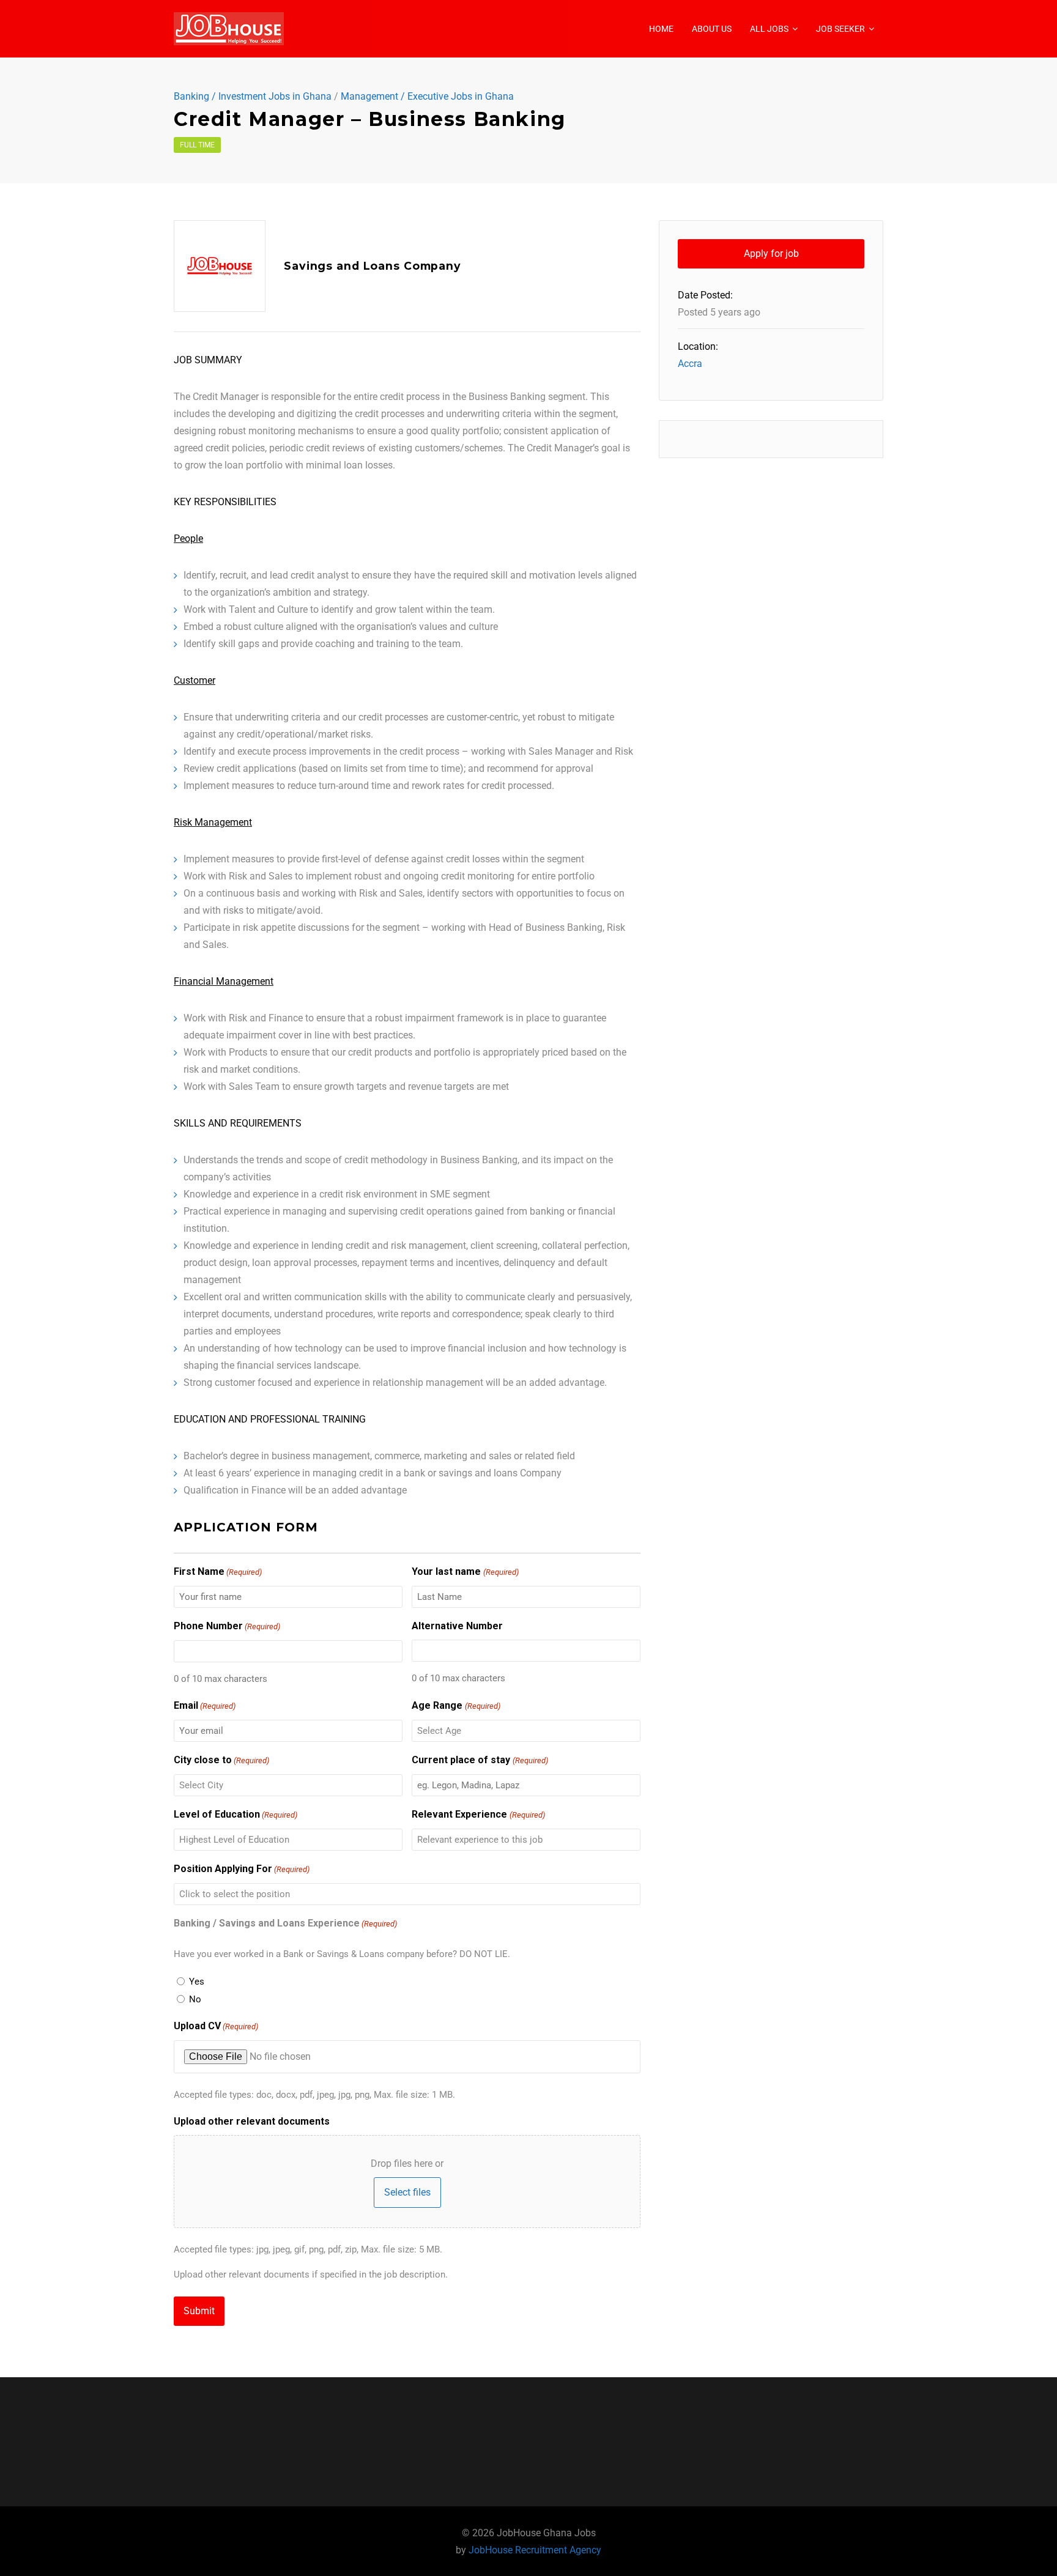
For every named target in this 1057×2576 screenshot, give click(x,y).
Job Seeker (840, 29)
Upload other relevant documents (252, 2121)
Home (661, 29)
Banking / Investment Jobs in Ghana (253, 97)
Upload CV (216, 2026)
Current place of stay (480, 1760)
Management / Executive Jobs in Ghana (427, 97)
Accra (690, 364)
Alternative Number (457, 1626)
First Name (218, 1571)
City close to (221, 1760)
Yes (197, 1982)
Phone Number (227, 1626)
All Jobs (769, 29)
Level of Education (236, 1814)
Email (205, 1705)
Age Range (456, 1705)
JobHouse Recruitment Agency (535, 2550)
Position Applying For (242, 1869)
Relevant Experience (478, 1814)
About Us (712, 29)
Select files (407, 2192)
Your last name (465, 1571)
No (195, 1999)
